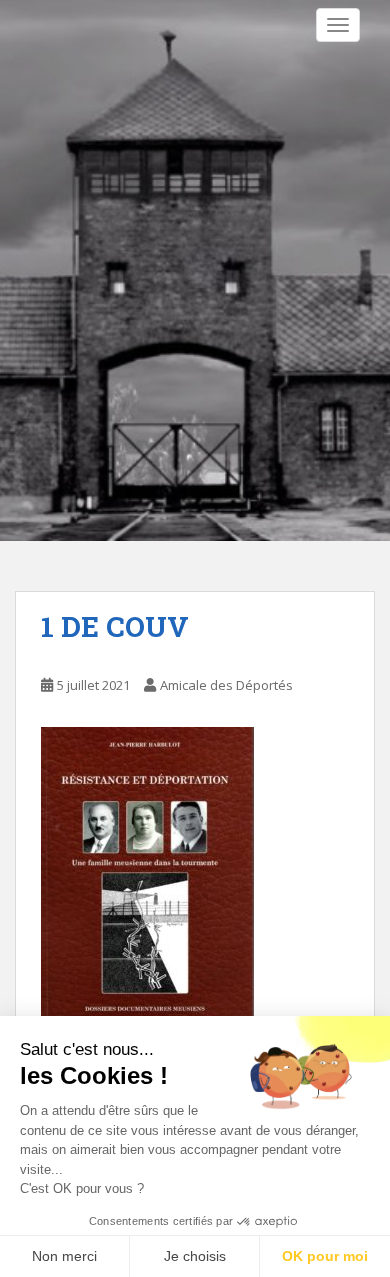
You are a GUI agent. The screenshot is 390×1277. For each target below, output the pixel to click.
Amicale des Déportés (226, 685)
